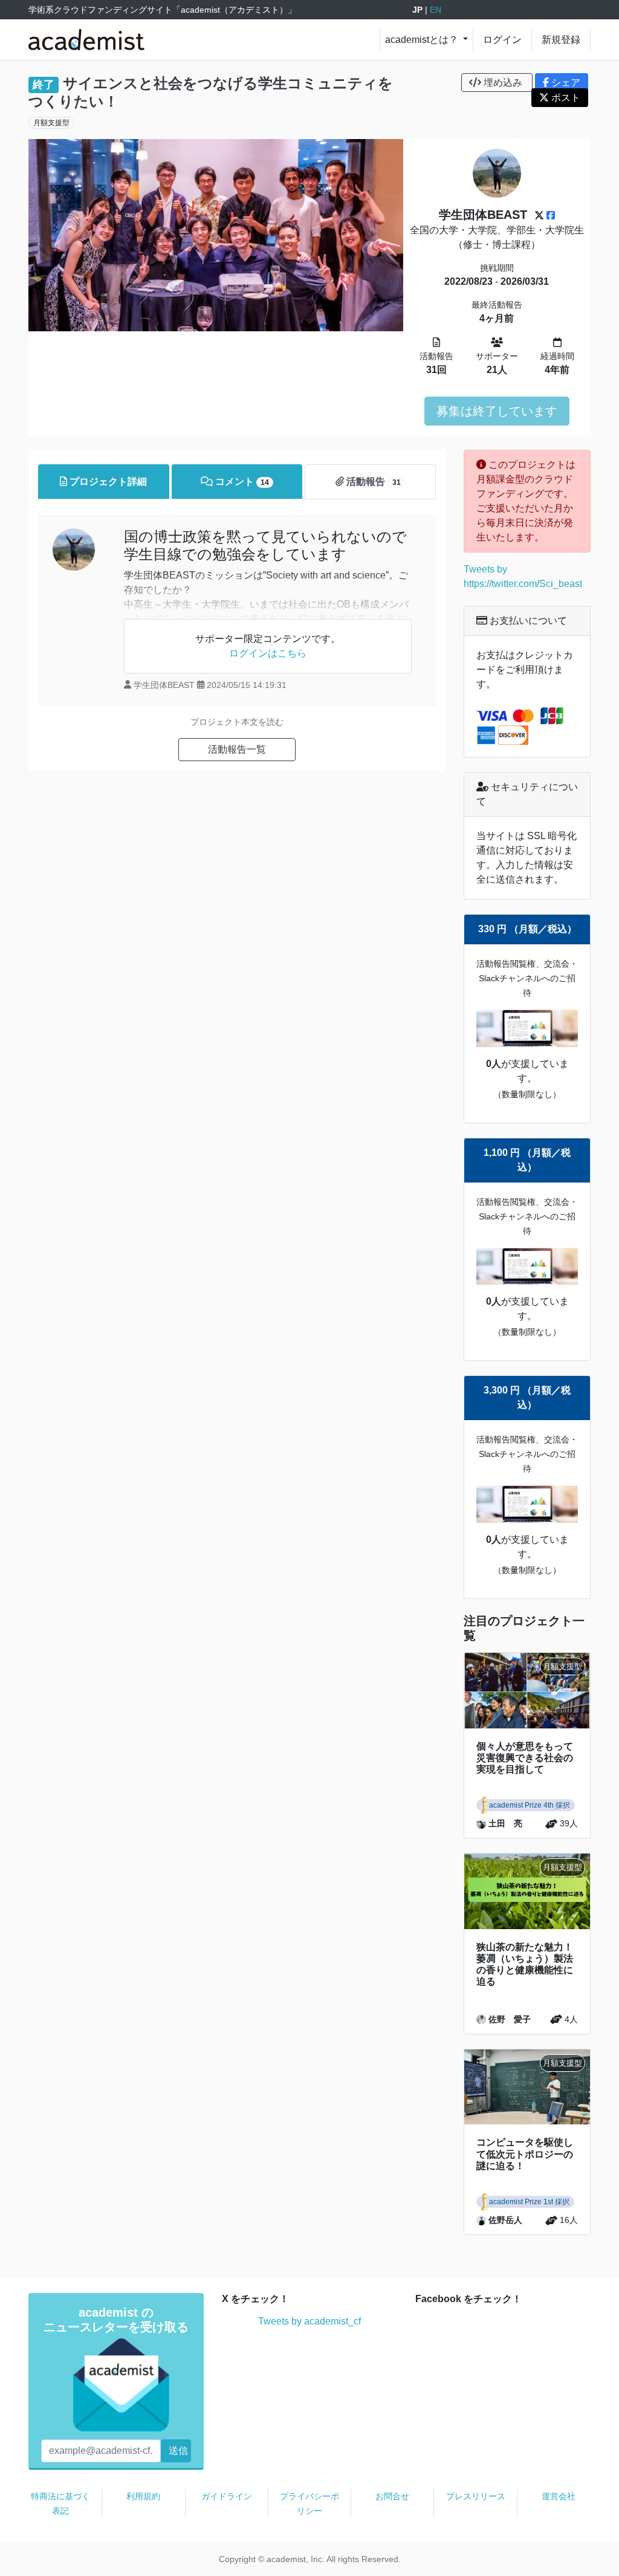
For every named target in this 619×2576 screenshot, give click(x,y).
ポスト (565, 98)
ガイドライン (227, 2496)
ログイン (502, 40)
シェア (565, 83)
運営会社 (559, 2496)
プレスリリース (476, 2496)
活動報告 (372, 482)
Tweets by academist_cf (309, 2321)
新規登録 (561, 40)
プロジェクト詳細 (107, 482)
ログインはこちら (268, 653)
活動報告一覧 (237, 749)
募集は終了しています (497, 411)
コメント (241, 482)
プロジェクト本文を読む (237, 722)
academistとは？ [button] (423, 40)
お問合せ (392, 2496)
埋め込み (503, 83)
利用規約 (143, 2496)
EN (436, 10)
